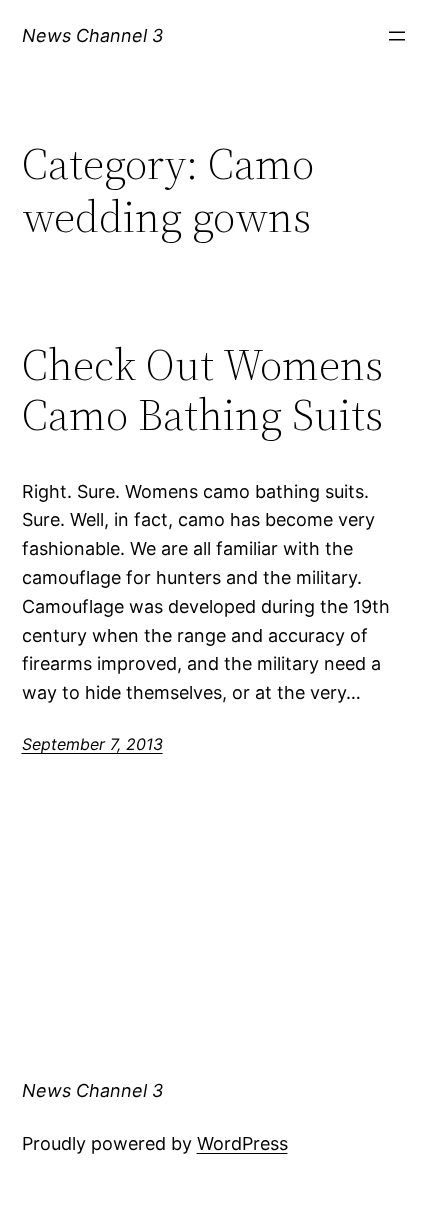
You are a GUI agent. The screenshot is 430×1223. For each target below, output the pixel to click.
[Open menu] (397, 36)
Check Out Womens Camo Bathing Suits (202, 390)
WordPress (242, 1143)
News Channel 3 (92, 35)
